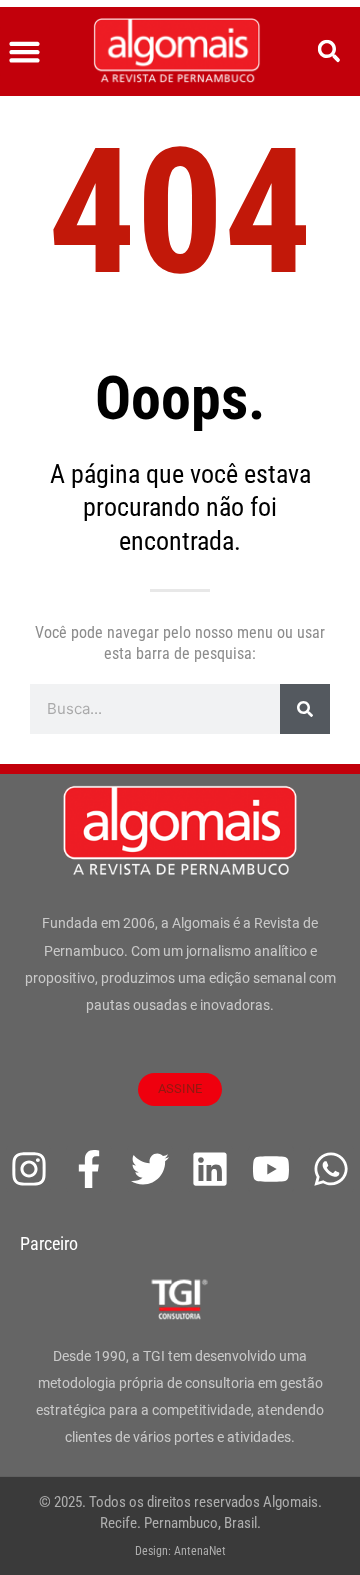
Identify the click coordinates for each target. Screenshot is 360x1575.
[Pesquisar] (305, 709)
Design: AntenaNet (180, 1551)
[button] (25, 52)
